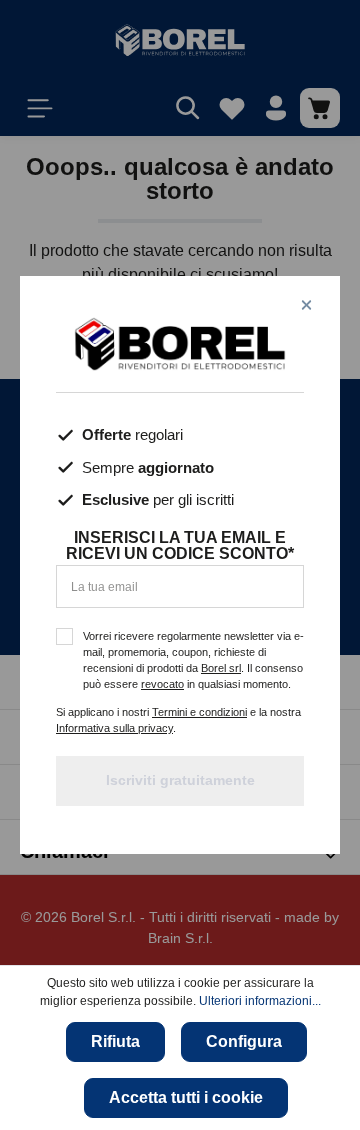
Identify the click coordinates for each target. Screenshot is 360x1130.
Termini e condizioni (199, 712)
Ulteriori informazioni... (260, 1001)
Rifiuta (115, 1041)
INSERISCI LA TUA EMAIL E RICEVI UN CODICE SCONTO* (180, 546)
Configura (244, 1041)
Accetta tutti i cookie (186, 1097)
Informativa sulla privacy (114, 728)
